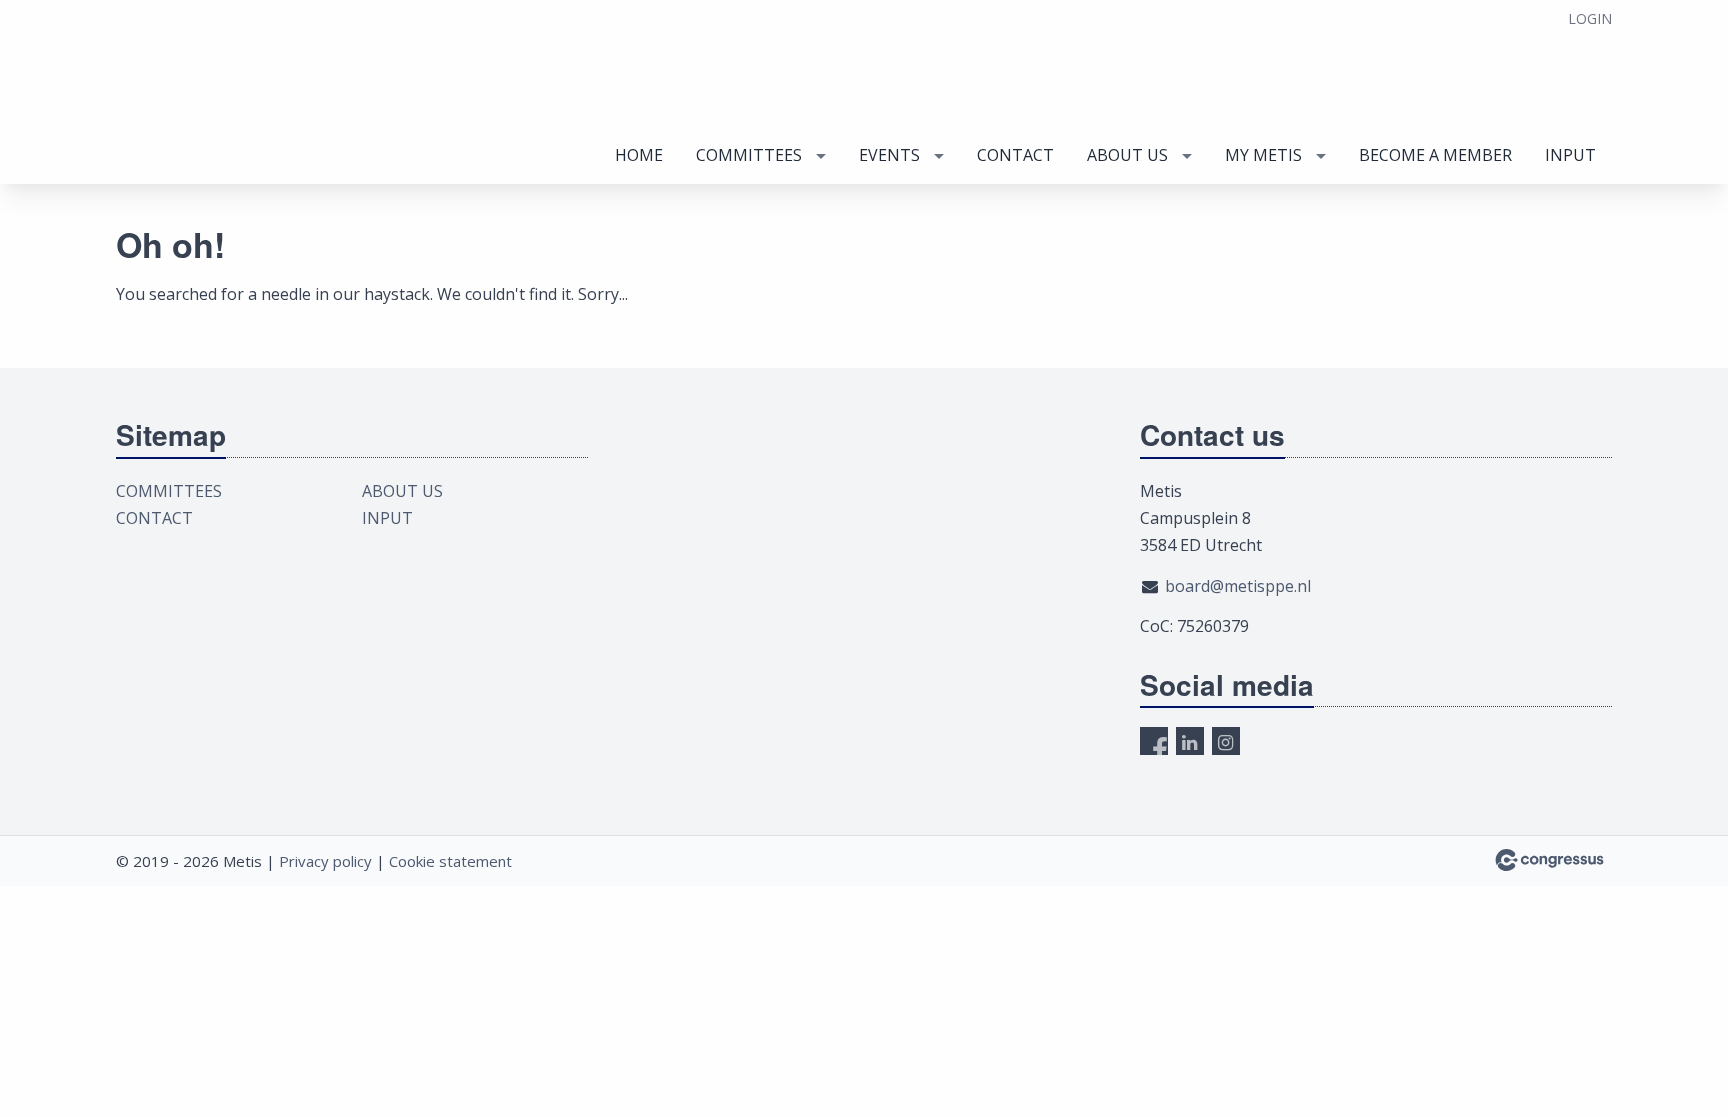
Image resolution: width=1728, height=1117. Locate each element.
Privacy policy (325, 861)
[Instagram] (1226, 741)
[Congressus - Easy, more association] (1549, 860)
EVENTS (889, 155)
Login (1590, 18)
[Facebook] (1154, 741)
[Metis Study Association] (241, 93)
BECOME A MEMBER (1435, 155)
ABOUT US (1127, 155)
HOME (639, 155)
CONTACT (1015, 155)
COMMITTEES (749, 155)
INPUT (1570, 155)
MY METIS (1263, 155)
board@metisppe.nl (1238, 586)
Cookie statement (450, 861)
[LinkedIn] (1190, 741)
